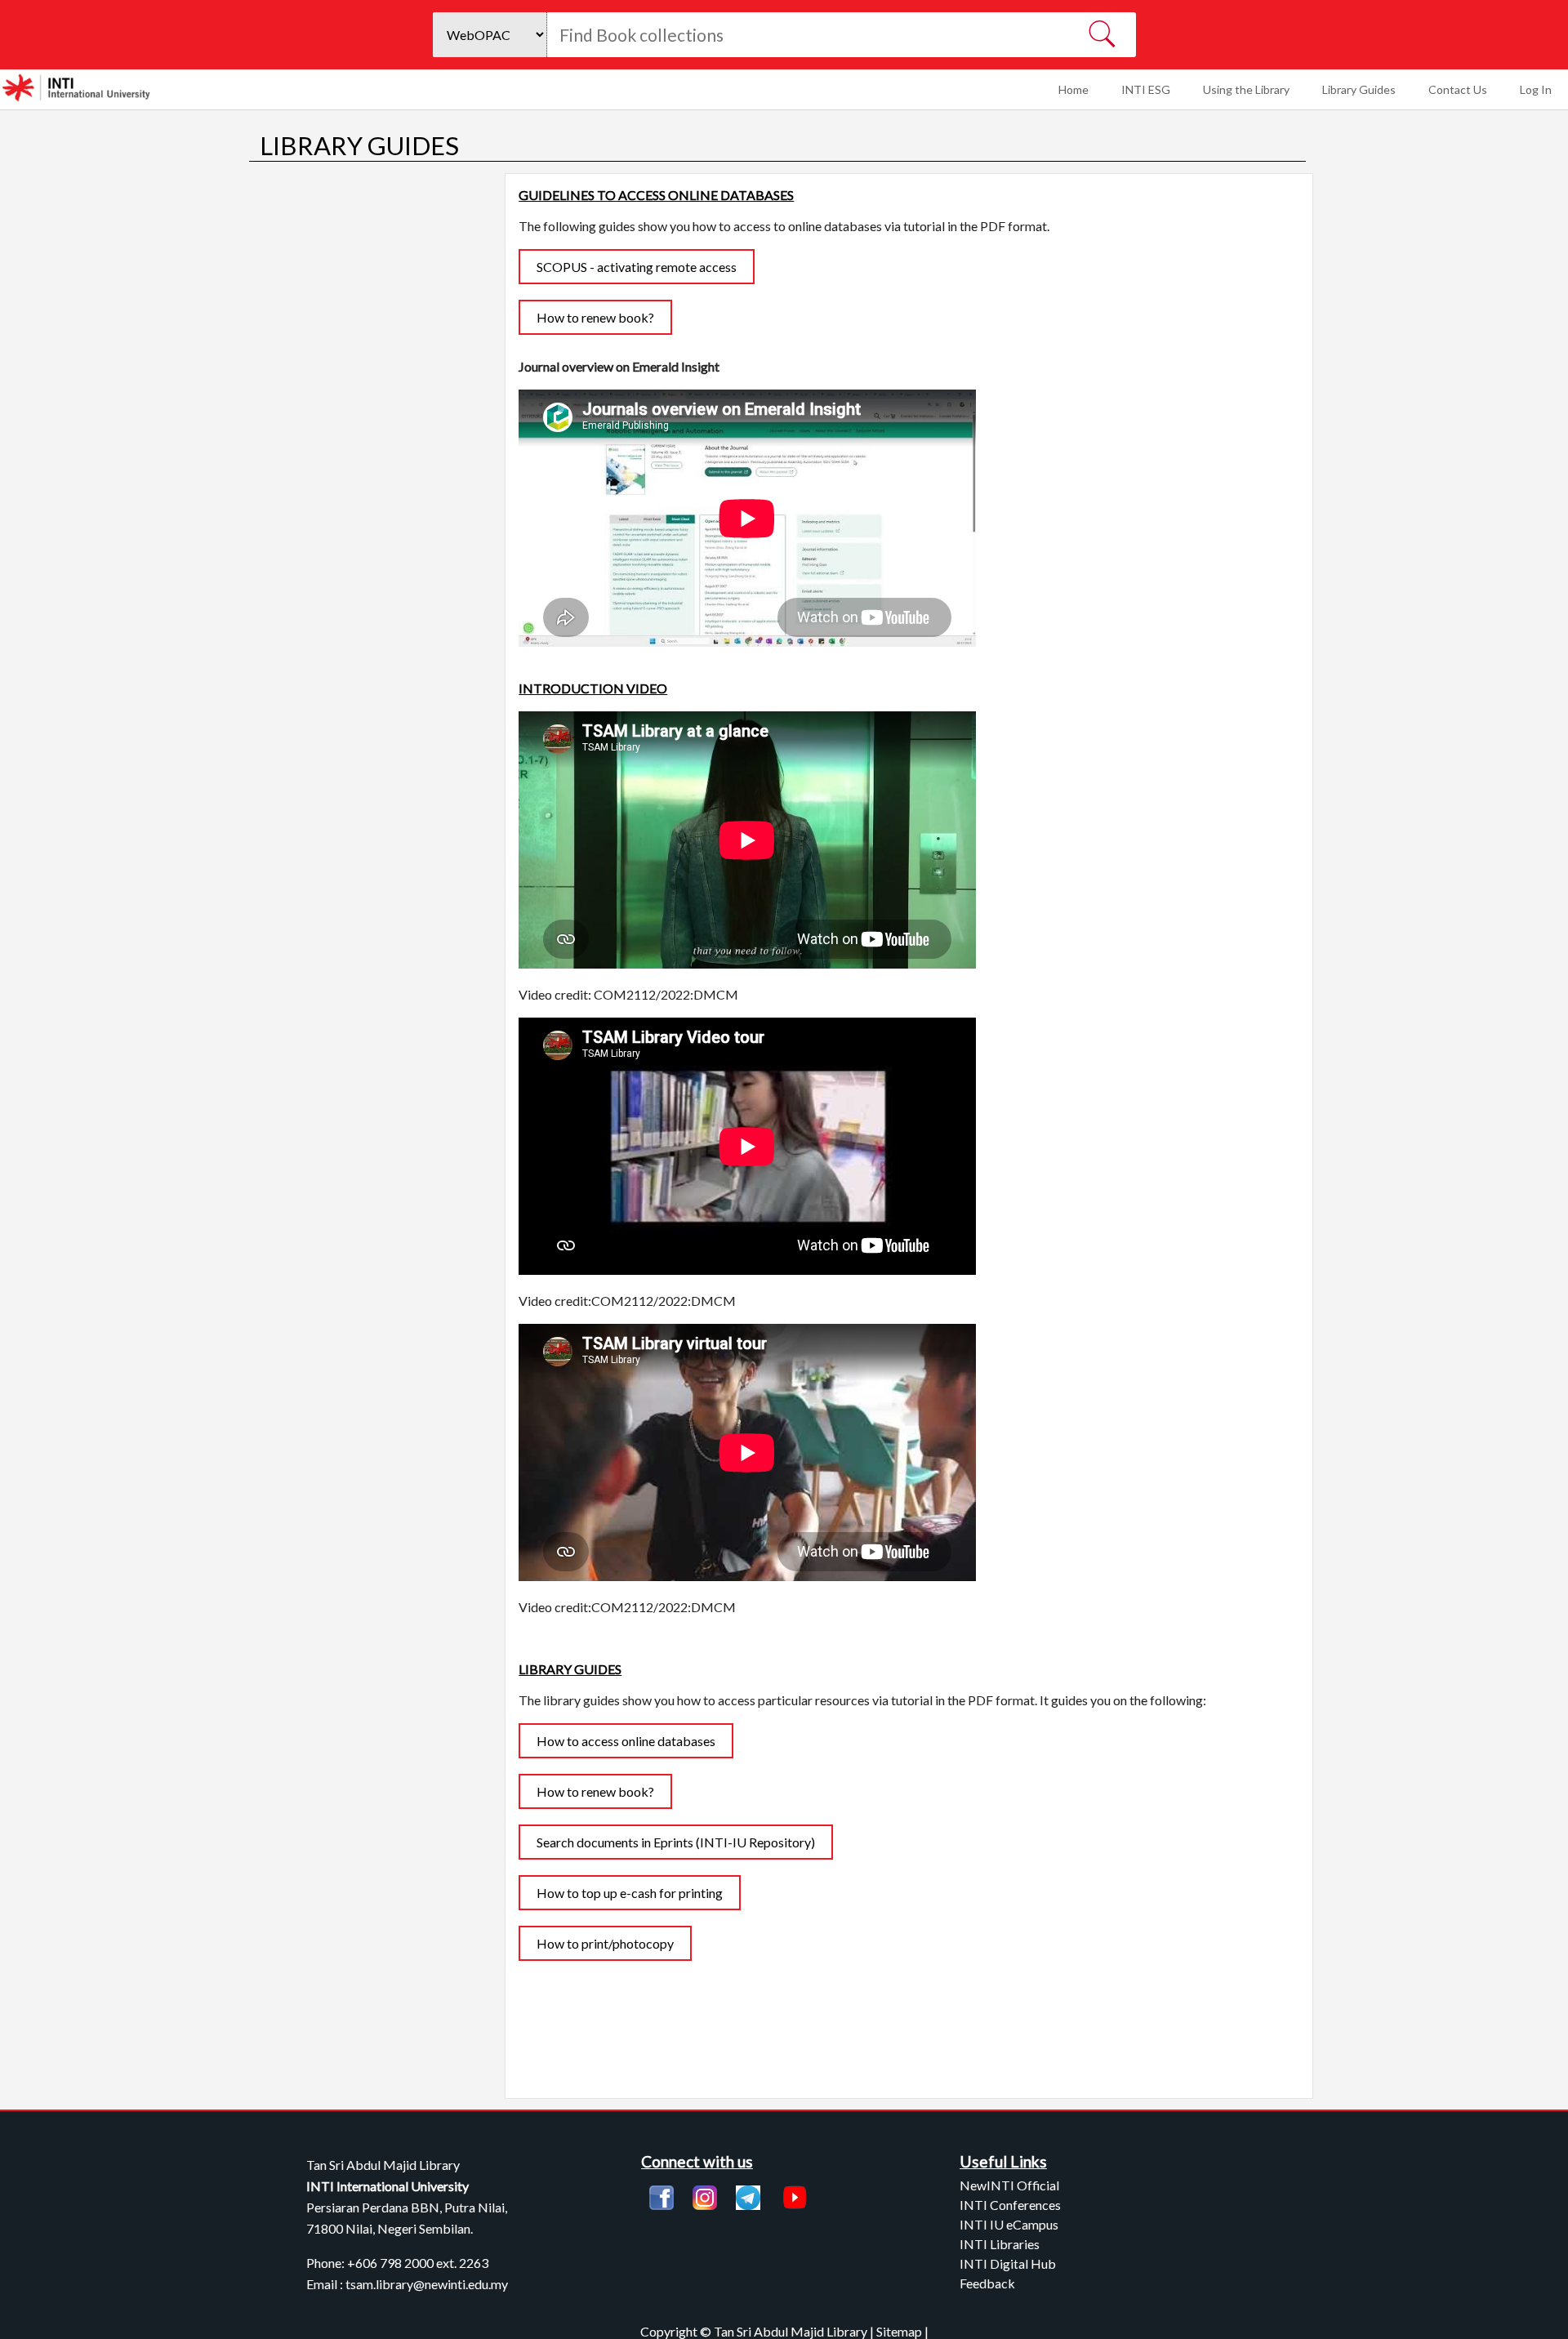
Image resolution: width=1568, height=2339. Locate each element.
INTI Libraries (1000, 2244)
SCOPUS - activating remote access (637, 267)
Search (1101, 35)
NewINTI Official (1009, 2185)
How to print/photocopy (605, 1943)
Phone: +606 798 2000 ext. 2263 (397, 2263)
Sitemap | (902, 2331)
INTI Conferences (1010, 2205)
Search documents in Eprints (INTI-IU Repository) (676, 1842)
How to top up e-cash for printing (630, 1893)
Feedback (987, 2283)
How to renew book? (595, 317)
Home (1074, 89)
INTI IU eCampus (1009, 2224)
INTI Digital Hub (1008, 2263)
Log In (1536, 89)
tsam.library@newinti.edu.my (427, 2284)
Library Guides (1359, 89)
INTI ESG (1146, 89)
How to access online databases (626, 1741)
